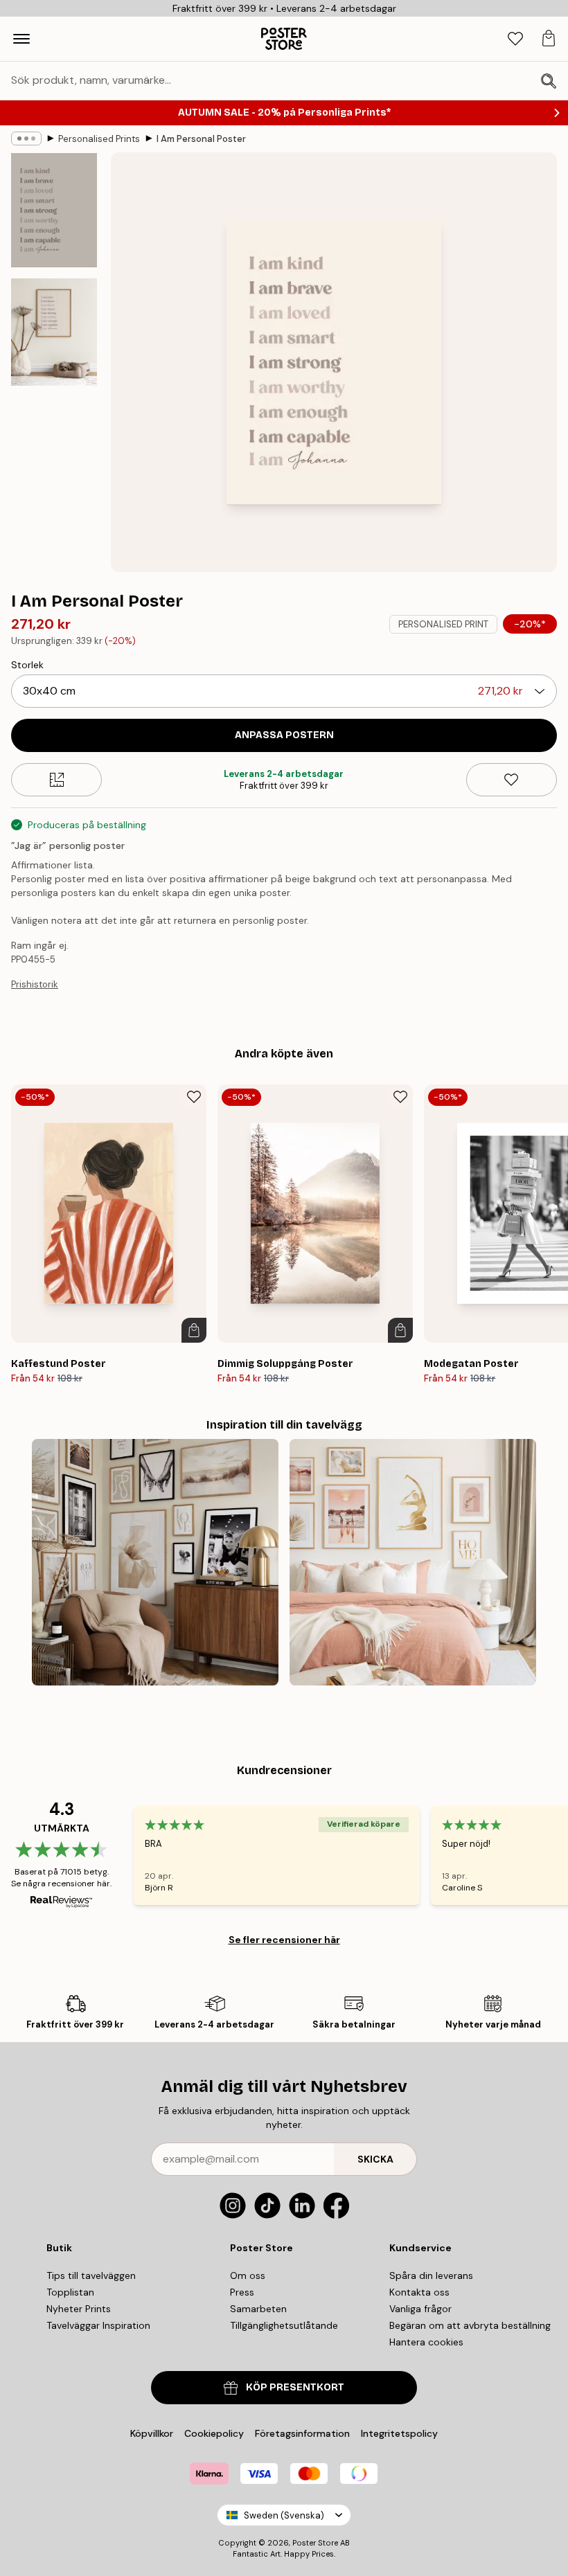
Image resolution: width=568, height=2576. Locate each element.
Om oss (248, 2275)
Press (242, 2292)
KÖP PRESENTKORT (295, 2387)
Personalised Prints (99, 139)
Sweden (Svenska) (284, 2515)
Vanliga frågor (420, 2309)
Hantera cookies (426, 2342)
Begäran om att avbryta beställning (470, 2325)
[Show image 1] (54, 211)
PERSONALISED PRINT (443, 624)
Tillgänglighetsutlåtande (284, 2325)
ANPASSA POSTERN (284, 735)
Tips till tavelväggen (91, 2275)
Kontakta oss (419, 2292)
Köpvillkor (152, 2433)
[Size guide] (56, 780)
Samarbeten (258, 2309)
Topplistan (70, 2292)
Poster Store (315, 2543)
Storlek (27, 665)
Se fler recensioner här (284, 1940)
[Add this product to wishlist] (512, 780)
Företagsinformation (302, 2433)
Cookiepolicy (214, 2433)
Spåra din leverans (431, 2275)
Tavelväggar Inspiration (98, 2325)
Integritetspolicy (399, 2433)
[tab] (515, 39)
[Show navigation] (21, 39)
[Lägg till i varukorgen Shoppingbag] (194, 1330)
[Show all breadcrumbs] (26, 138)
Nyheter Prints (79, 2309)
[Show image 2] (54, 332)
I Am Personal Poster (201, 139)
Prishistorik (35, 984)
